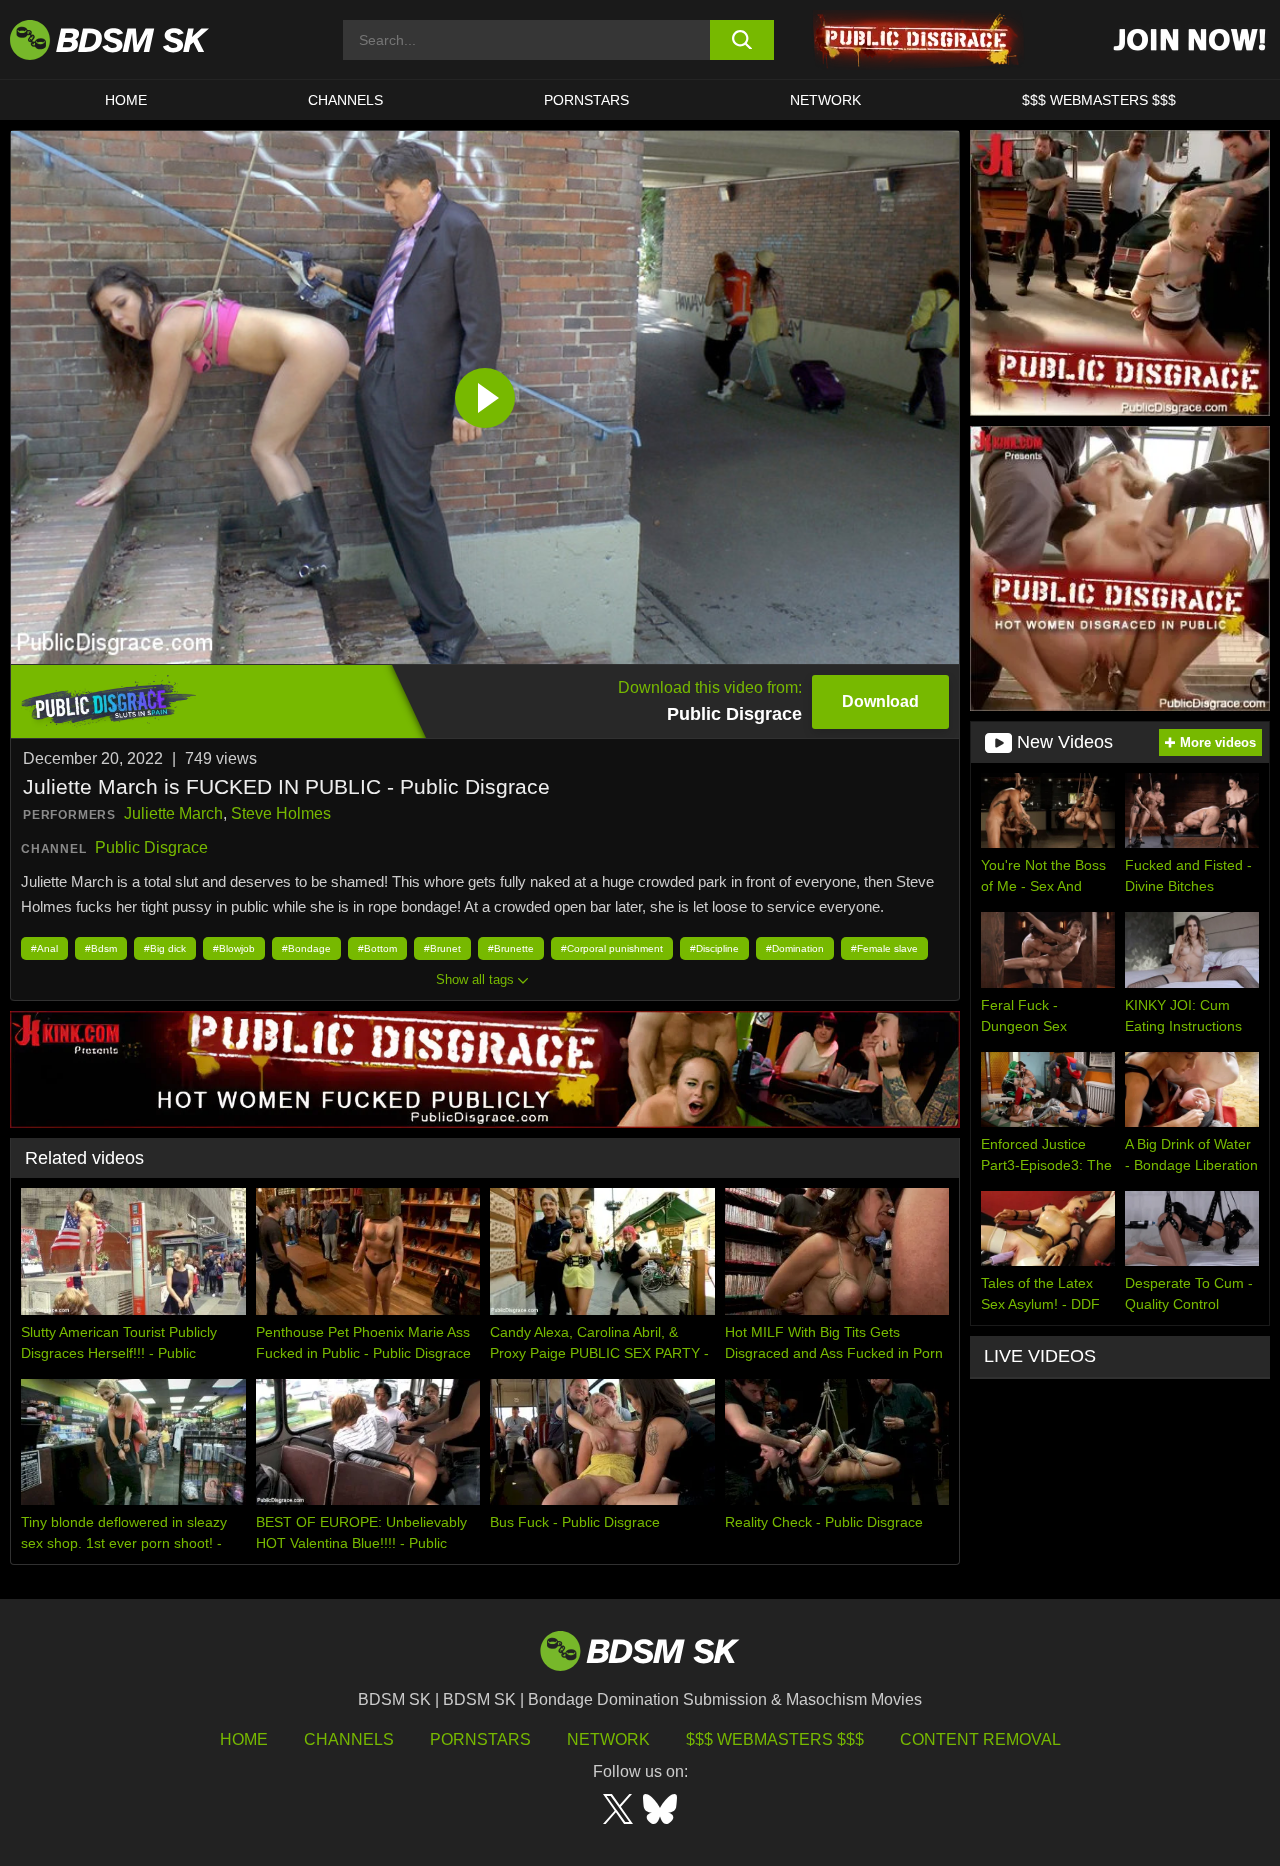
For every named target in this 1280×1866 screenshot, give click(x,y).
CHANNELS (345, 100)
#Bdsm (101, 948)
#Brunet (442, 948)
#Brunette (511, 948)
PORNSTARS (586, 100)
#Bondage (306, 948)
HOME (126, 100)
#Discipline (714, 948)
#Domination (795, 948)
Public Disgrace (151, 847)
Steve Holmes (281, 813)
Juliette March (173, 813)
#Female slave (884, 948)
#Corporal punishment (612, 948)
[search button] (742, 40)
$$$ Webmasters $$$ (775, 1739)
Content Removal (980, 1739)
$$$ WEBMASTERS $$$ (1099, 100)
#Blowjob (234, 948)
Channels (349, 1739)
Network (825, 100)
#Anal (44, 948)
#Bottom (377, 948)
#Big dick (165, 948)
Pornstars (480, 1739)
